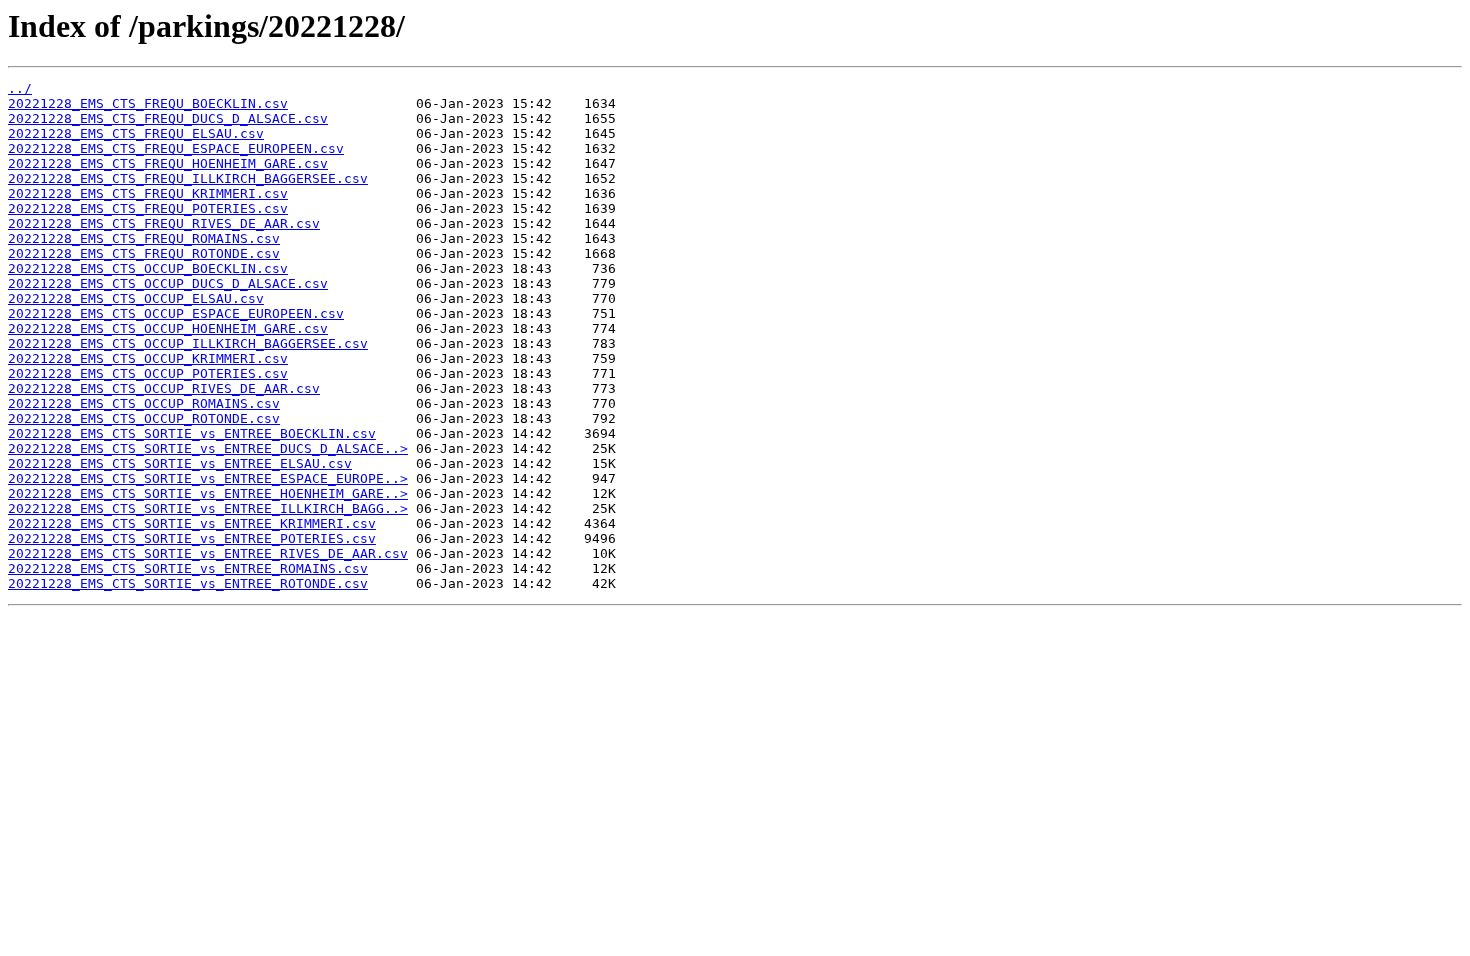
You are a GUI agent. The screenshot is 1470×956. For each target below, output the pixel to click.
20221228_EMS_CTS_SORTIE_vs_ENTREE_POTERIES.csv (192, 538)
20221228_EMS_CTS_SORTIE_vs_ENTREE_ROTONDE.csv (188, 583)
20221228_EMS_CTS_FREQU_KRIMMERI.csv (148, 193)
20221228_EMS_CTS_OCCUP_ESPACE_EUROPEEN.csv (176, 313)
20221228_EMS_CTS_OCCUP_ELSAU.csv (136, 298)
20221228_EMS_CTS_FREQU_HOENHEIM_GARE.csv (168, 163)
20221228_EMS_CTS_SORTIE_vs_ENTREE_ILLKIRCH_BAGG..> (208, 508)
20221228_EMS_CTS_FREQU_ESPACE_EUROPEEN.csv (176, 148)
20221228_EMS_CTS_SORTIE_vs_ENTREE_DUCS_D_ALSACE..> (208, 448)
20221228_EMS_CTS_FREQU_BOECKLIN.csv (148, 103)
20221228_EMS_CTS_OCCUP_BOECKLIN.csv (148, 268)
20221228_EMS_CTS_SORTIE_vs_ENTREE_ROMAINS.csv (188, 568)
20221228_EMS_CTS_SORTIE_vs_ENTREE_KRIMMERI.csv (192, 523)
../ (20, 88)
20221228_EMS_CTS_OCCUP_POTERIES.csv (148, 373)
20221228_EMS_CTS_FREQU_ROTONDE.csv (144, 253)
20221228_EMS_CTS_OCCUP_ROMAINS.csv (144, 403)
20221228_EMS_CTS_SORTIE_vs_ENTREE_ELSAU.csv (180, 463)
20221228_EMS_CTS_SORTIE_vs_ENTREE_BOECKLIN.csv (192, 433)
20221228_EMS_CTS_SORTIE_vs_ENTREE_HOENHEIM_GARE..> (208, 493)
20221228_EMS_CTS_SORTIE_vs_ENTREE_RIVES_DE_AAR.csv (208, 553)
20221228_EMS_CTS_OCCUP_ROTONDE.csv (144, 418)
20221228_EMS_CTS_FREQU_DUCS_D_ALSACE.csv (168, 118)
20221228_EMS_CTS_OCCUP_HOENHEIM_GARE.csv (168, 328)
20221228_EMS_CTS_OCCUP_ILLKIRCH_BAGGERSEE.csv (188, 343)
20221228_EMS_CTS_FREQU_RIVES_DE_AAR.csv (164, 223)
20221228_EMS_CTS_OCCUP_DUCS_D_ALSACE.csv (168, 283)
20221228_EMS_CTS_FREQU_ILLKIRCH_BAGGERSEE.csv (188, 178)
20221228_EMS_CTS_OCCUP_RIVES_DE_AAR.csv (164, 388)
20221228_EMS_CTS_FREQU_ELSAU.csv (136, 133)
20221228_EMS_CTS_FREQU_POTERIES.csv (148, 208)
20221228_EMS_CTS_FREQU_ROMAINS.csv (144, 238)
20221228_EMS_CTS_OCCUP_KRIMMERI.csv (148, 358)
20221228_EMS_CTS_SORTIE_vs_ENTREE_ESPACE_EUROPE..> (208, 478)
